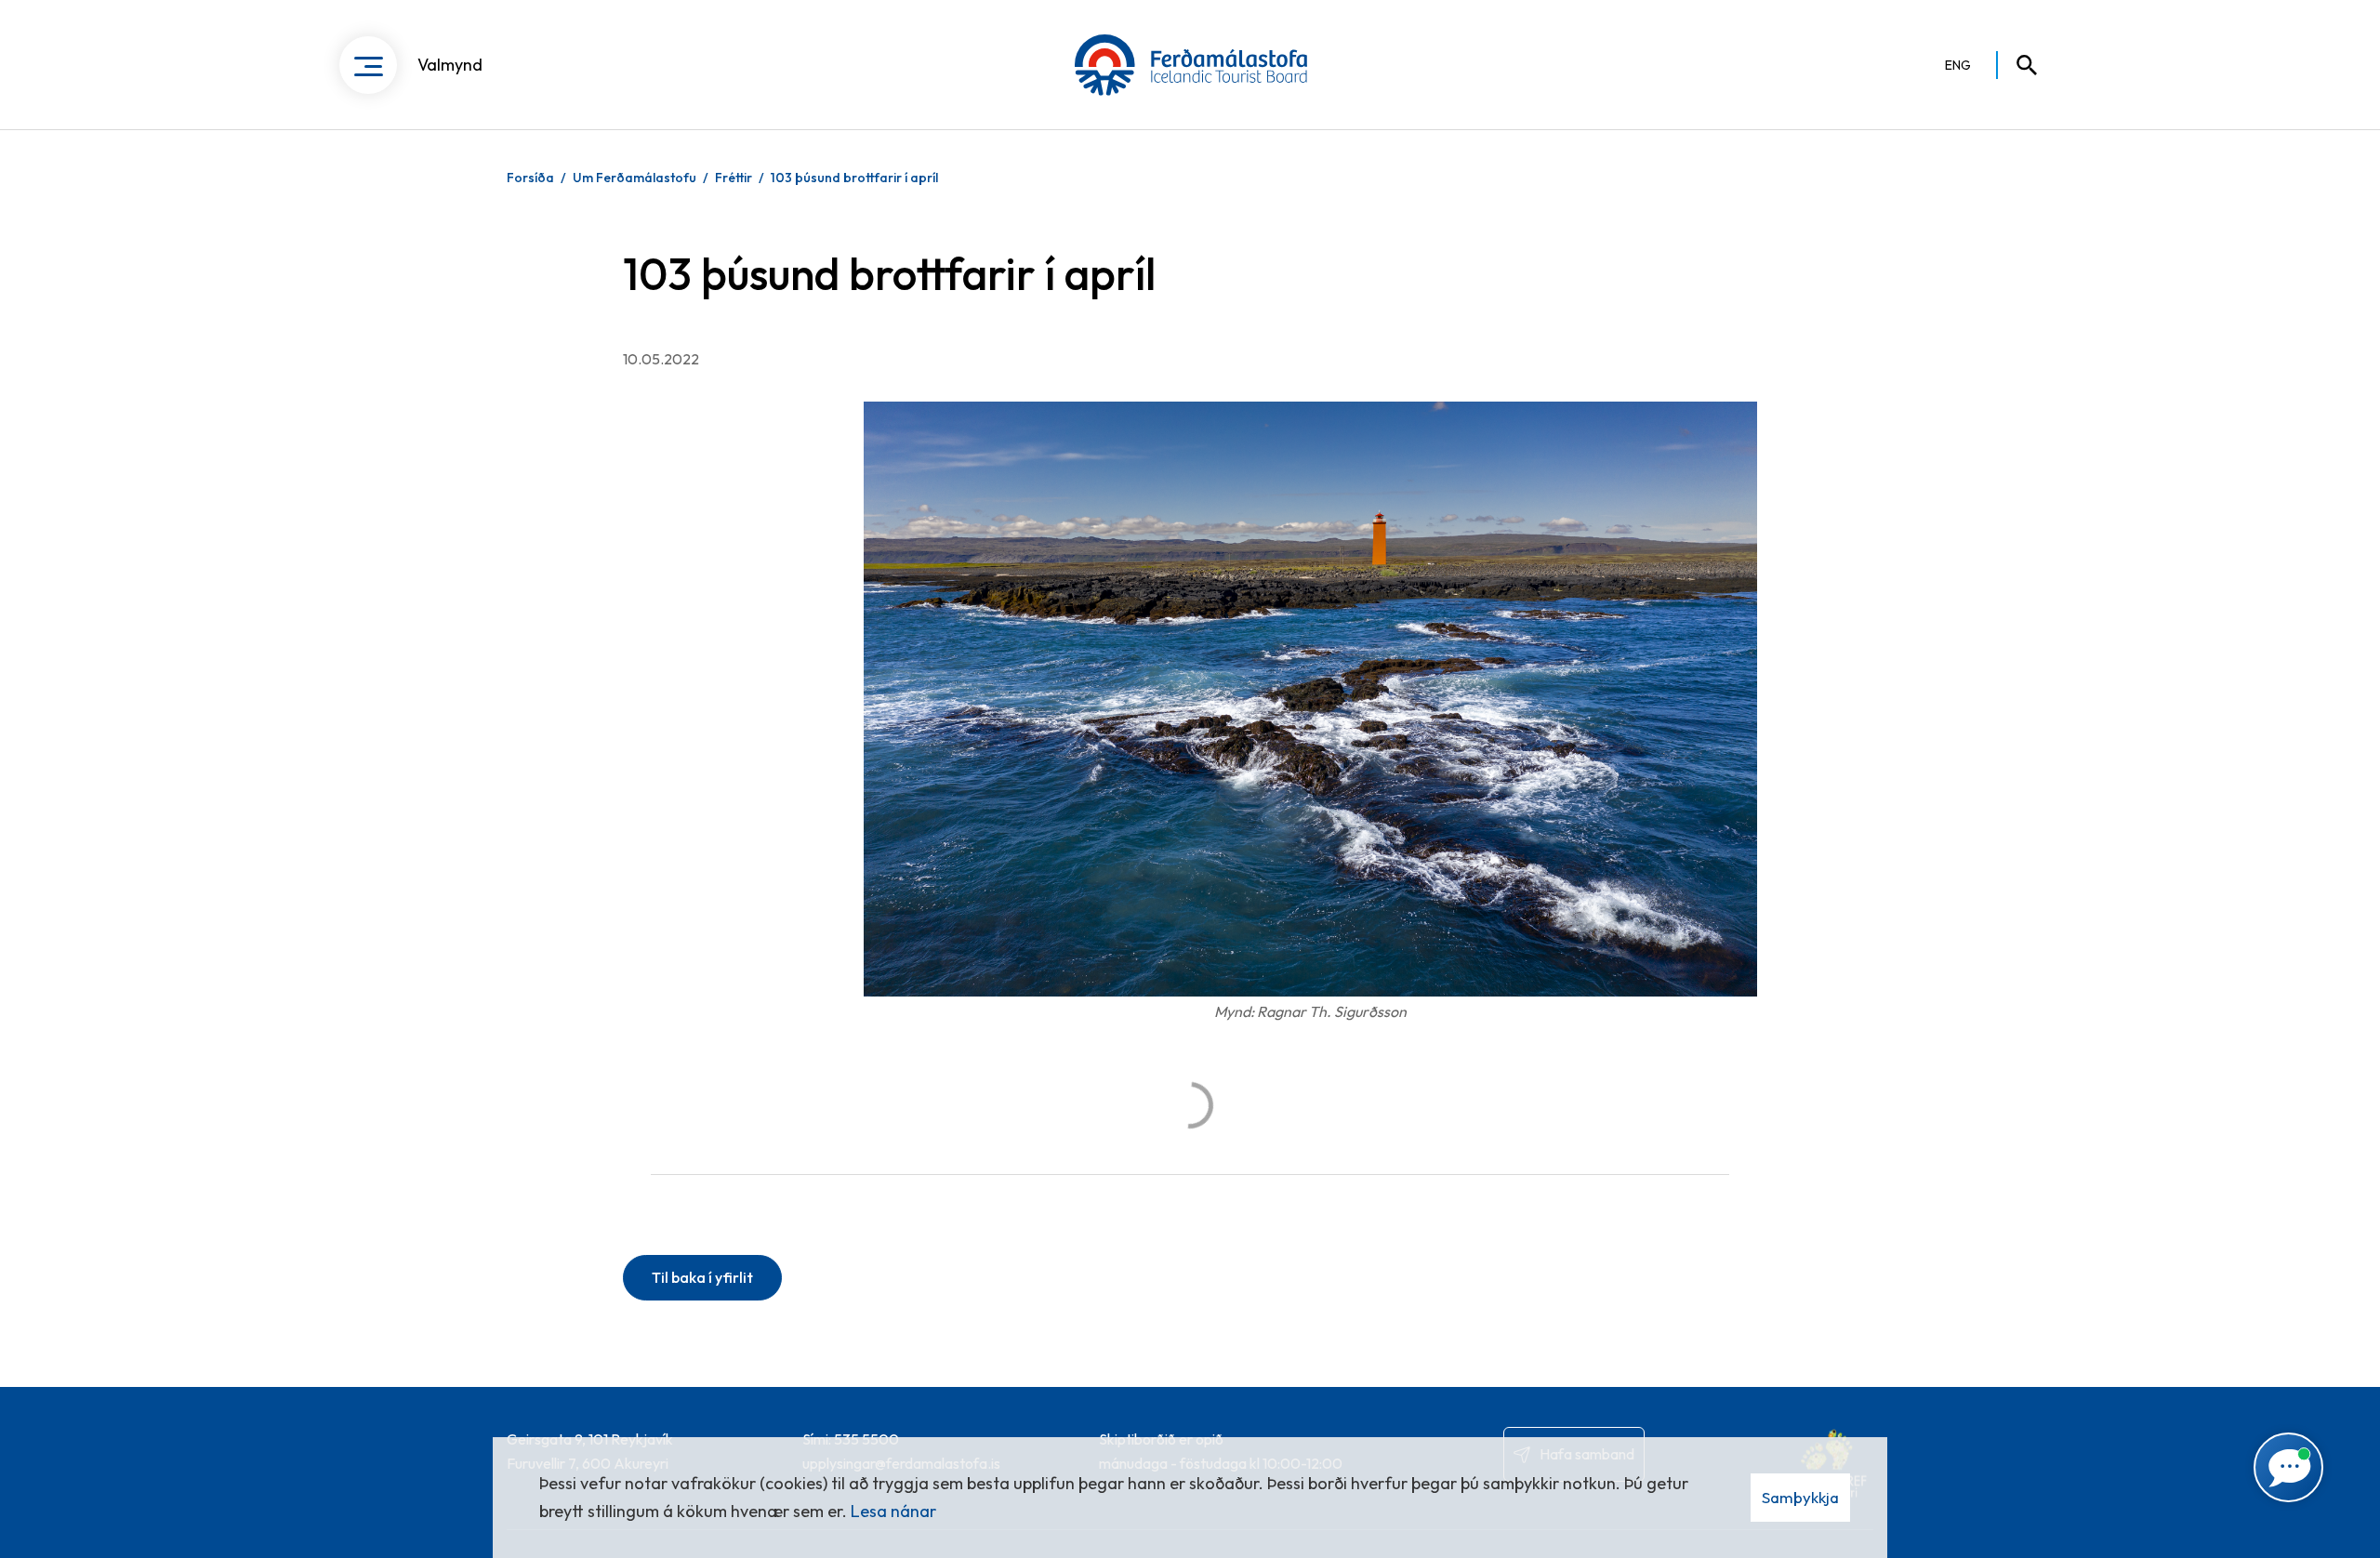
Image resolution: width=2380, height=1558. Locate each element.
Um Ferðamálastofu (635, 178)
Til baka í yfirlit (702, 1277)
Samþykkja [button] (1800, 1497)
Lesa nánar (893, 1511)
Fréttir (734, 178)
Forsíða (530, 178)
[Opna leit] (2018, 65)
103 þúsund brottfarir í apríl (854, 178)
